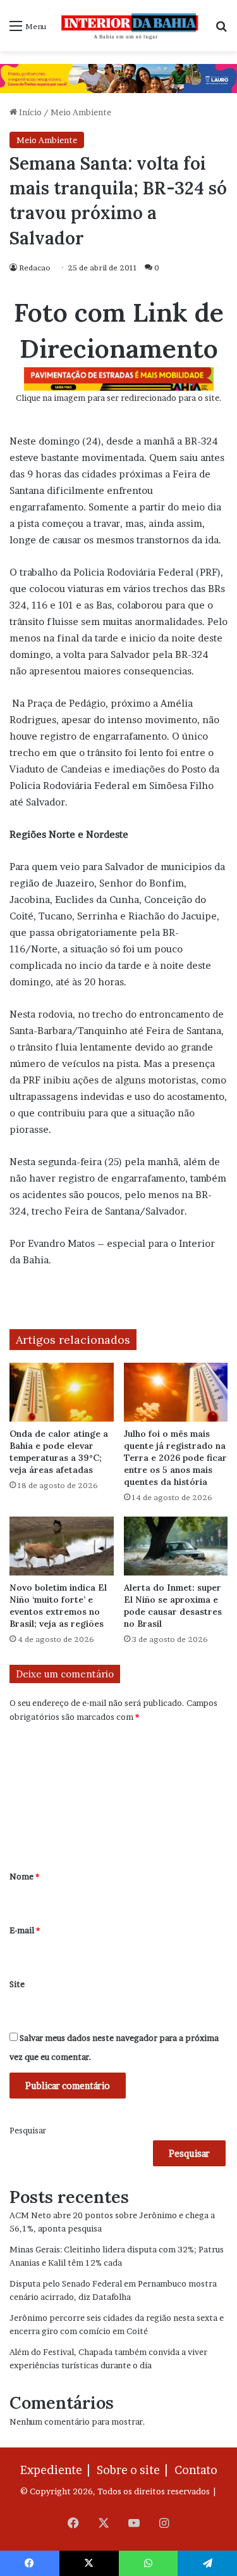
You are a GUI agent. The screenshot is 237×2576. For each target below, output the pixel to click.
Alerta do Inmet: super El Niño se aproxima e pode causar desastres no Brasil (173, 1606)
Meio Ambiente (81, 112)
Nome (24, 1876)
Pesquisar (28, 2130)
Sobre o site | (135, 2470)
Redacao (35, 268)
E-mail (25, 1930)
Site (17, 1984)
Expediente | (58, 2470)
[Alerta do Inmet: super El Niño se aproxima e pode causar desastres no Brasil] (176, 1546)
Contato (196, 2470)
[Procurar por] (221, 30)
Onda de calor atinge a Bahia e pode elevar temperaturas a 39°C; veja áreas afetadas (59, 1452)
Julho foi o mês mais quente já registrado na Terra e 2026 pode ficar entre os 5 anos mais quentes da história (175, 1458)
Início (29, 112)
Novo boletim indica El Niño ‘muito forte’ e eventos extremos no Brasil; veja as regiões (58, 1606)
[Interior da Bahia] (131, 26)
